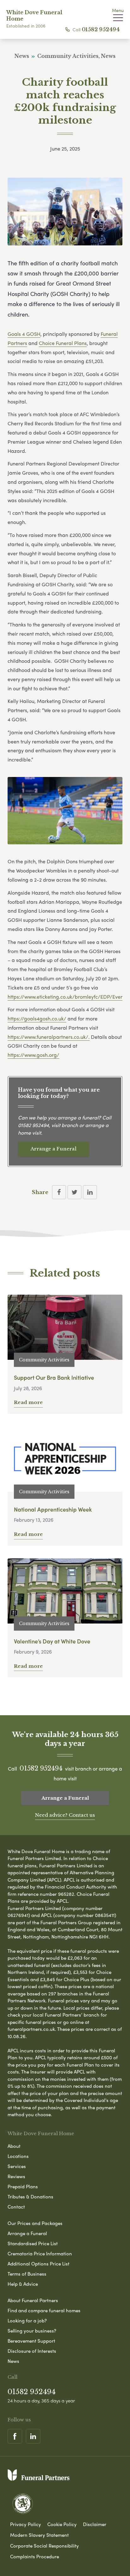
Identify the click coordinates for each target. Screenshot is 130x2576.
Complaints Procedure (35, 2556)
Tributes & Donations (30, 2197)
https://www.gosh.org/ (33, 1055)
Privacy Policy (26, 2524)
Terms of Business (27, 2274)
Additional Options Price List (38, 2264)
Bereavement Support (31, 2341)
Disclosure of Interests (32, 2351)
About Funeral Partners (33, 2300)
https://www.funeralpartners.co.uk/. (49, 1037)
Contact (16, 2207)
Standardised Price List (33, 2243)
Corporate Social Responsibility (44, 2546)
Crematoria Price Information (40, 2253)
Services (17, 2166)
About (14, 2146)
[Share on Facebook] (59, 1192)
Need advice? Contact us (65, 1815)
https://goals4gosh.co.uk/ (37, 1018)
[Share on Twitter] (74, 1192)
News (13, 2361)
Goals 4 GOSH (24, 334)
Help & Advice (23, 2284)
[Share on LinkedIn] (90, 1192)
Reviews (16, 2176)
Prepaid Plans (23, 2186)
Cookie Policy (62, 2524)
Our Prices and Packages (35, 2223)
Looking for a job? (27, 2320)
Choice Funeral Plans (63, 343)
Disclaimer (95, 2524)
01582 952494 (101, 29)
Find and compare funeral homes (44, 2310)
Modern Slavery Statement (39, 2535)
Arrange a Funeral (53, 1149)
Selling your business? (32, 2331)
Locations (18, 2156)
